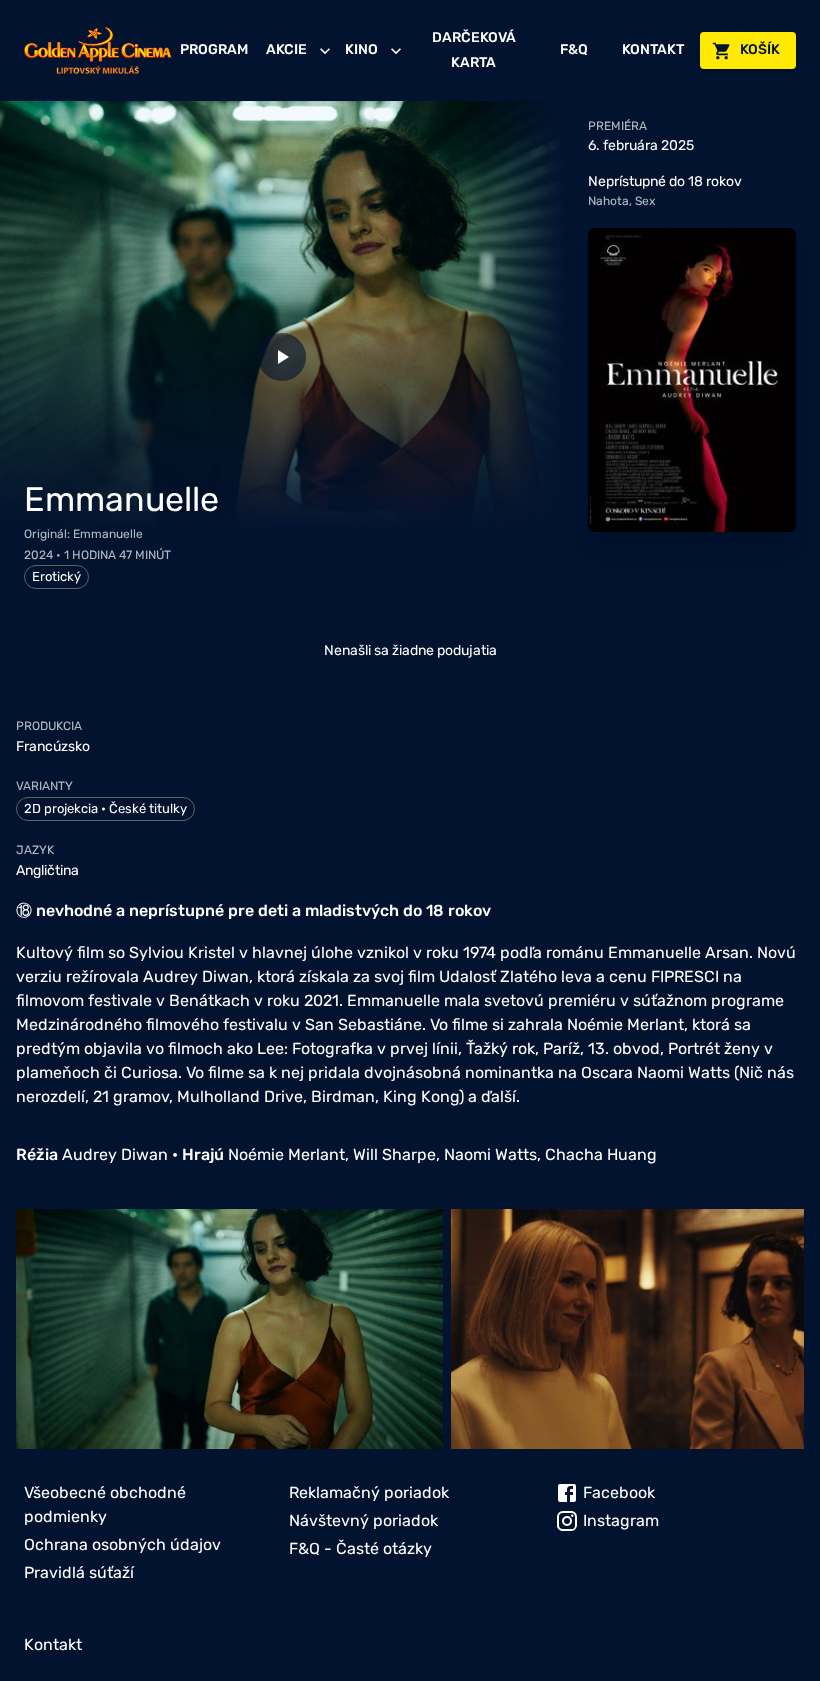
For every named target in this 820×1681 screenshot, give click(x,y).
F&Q (574, 49)
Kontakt (653, 49)
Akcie (286, 49)
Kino (361, 49)
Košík (760, 49)
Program (214, 49)
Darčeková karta (474, 50)
